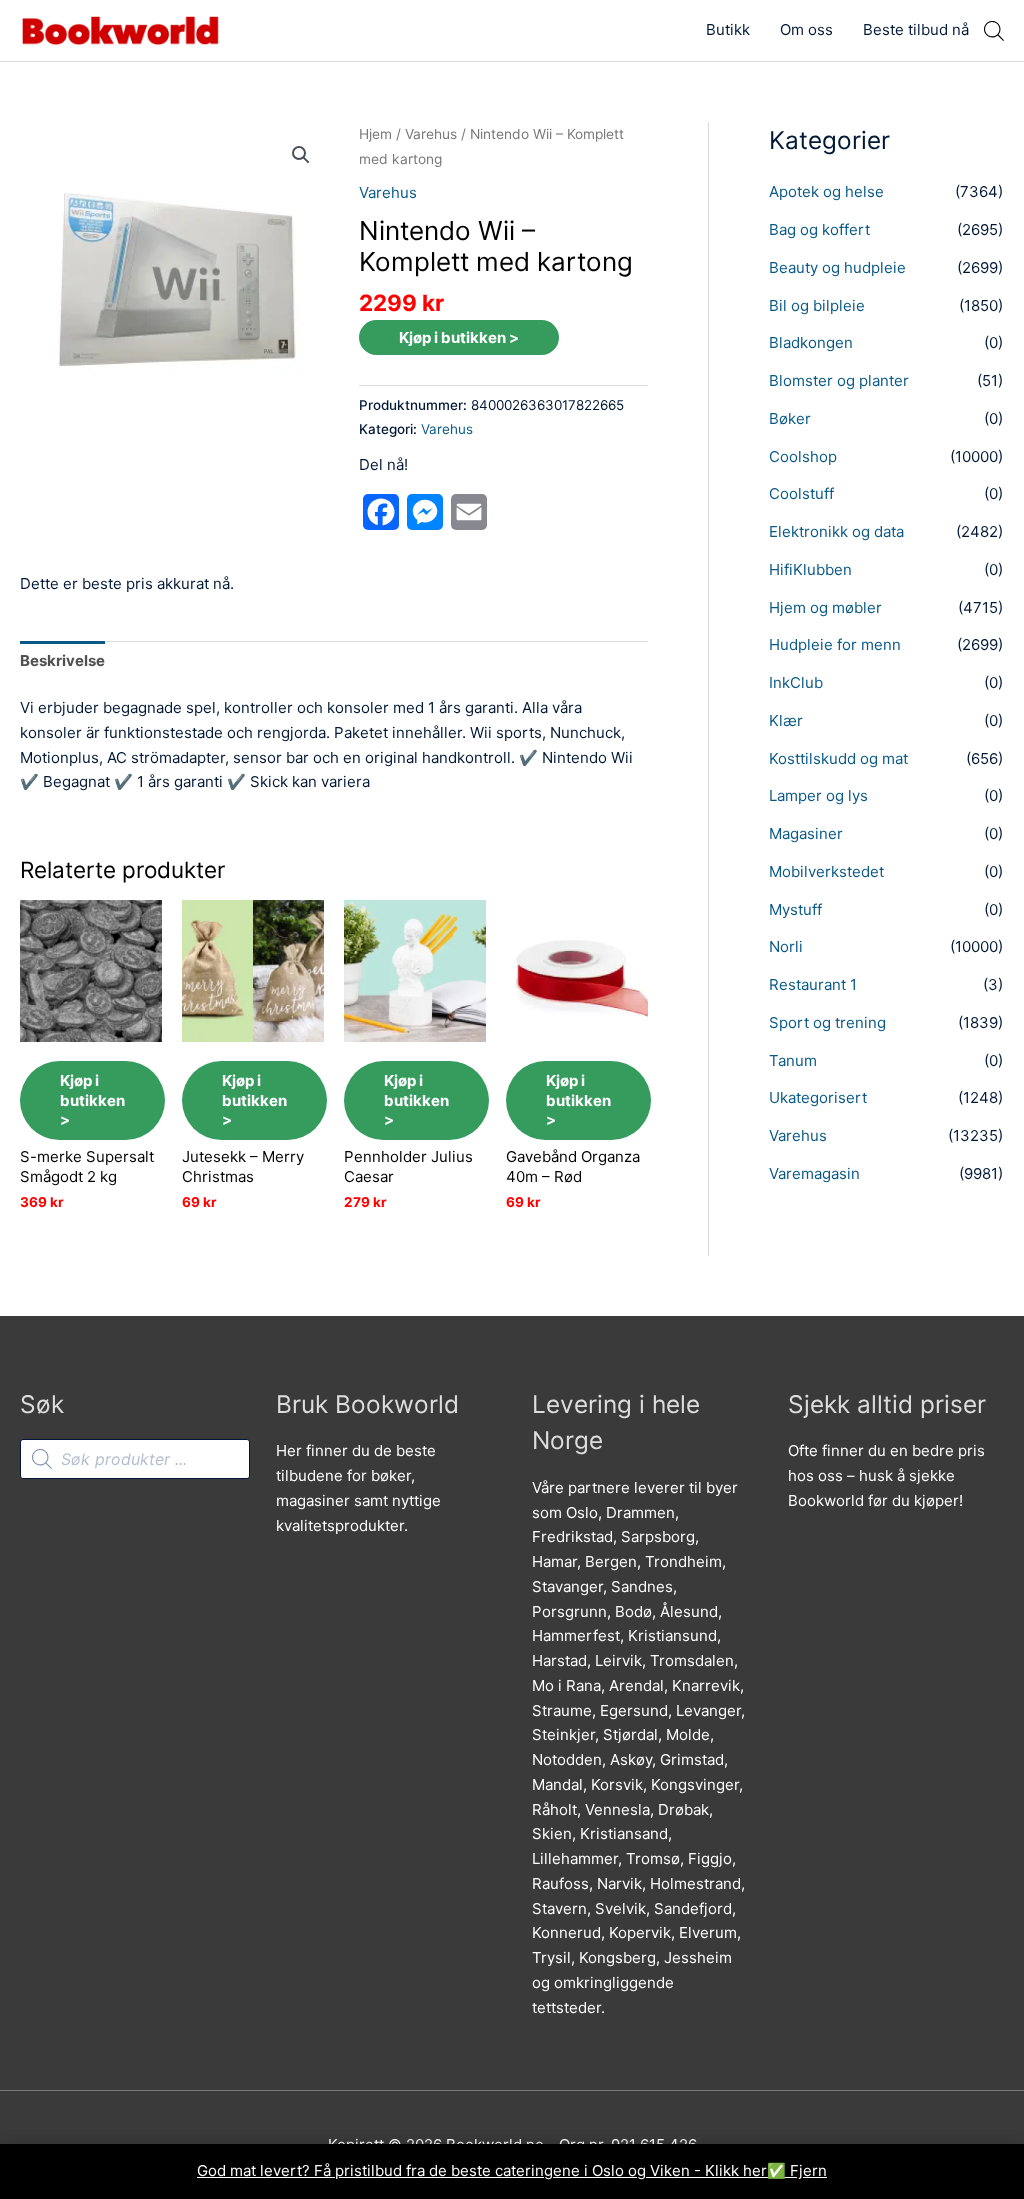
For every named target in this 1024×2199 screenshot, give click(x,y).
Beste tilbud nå (916, 29)
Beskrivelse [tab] (62, 660)
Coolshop (803, 456)
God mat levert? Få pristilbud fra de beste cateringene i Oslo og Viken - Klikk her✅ (493, 2170)
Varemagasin (814, 1173)
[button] (301, 155)
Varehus (431, 134)
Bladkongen (811, 342)
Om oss (806, 29)
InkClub (796, 682)
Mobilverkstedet (826, 871)
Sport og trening (827, 1022)
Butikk (728, 29)
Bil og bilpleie (817, 305)
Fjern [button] (808, 2170)
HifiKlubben (810, 569)
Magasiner (806, 833)
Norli (786, 946)
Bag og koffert (819, 229)
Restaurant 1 (813, 984)
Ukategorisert (818, 1097)
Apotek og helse (826, 191)
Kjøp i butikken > (459, 337)
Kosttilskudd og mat (838, 758)
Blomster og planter (839, 380)
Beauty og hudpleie (837, 267)
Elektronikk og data (836, 531)
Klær (786, 720)
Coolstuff (801, 493)
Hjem (375, 134)
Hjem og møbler (825, 607)
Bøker (790, 418)
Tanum (793, 1060)
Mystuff (795, 909)
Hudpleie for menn (835, 644)
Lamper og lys (818, 795)
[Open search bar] (994, 30)
